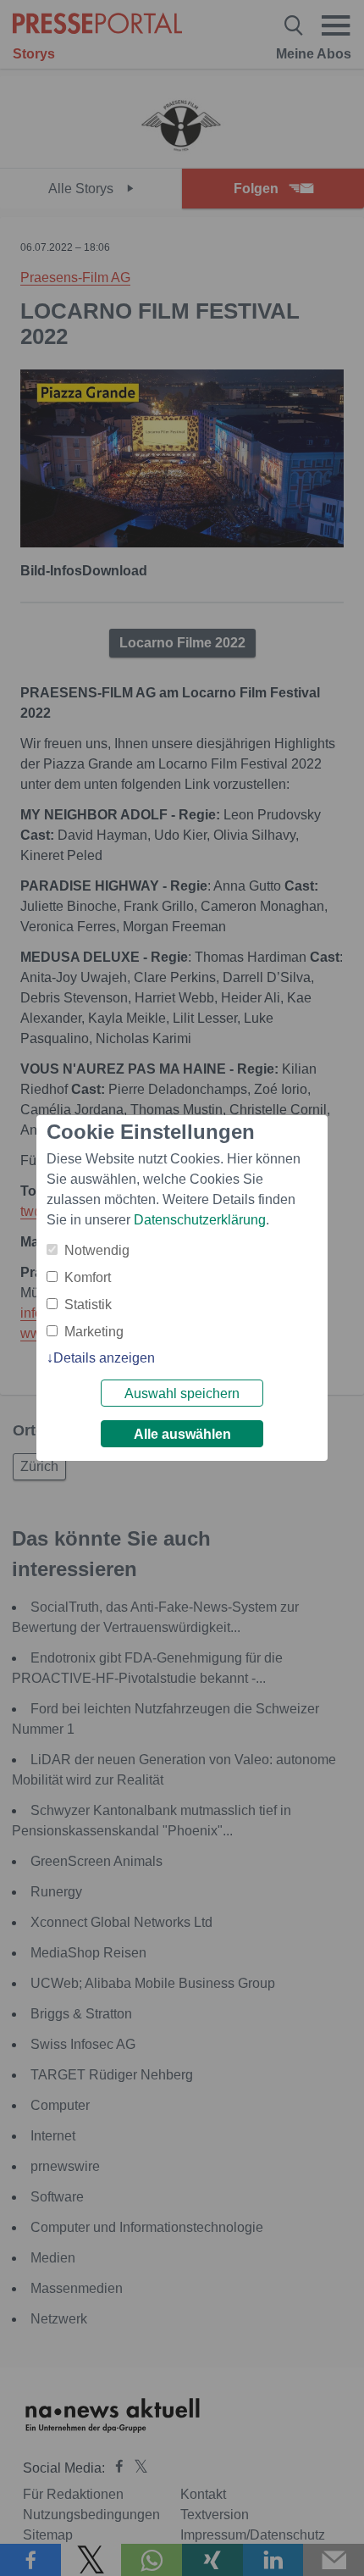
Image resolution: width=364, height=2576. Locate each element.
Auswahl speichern (182, 1393)
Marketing (94, 1332)
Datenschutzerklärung (200, 1220)
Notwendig (97, 1250)
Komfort (88, 1277)
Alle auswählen (182, 1434)
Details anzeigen (104, 1358)
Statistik (88, 1305)
